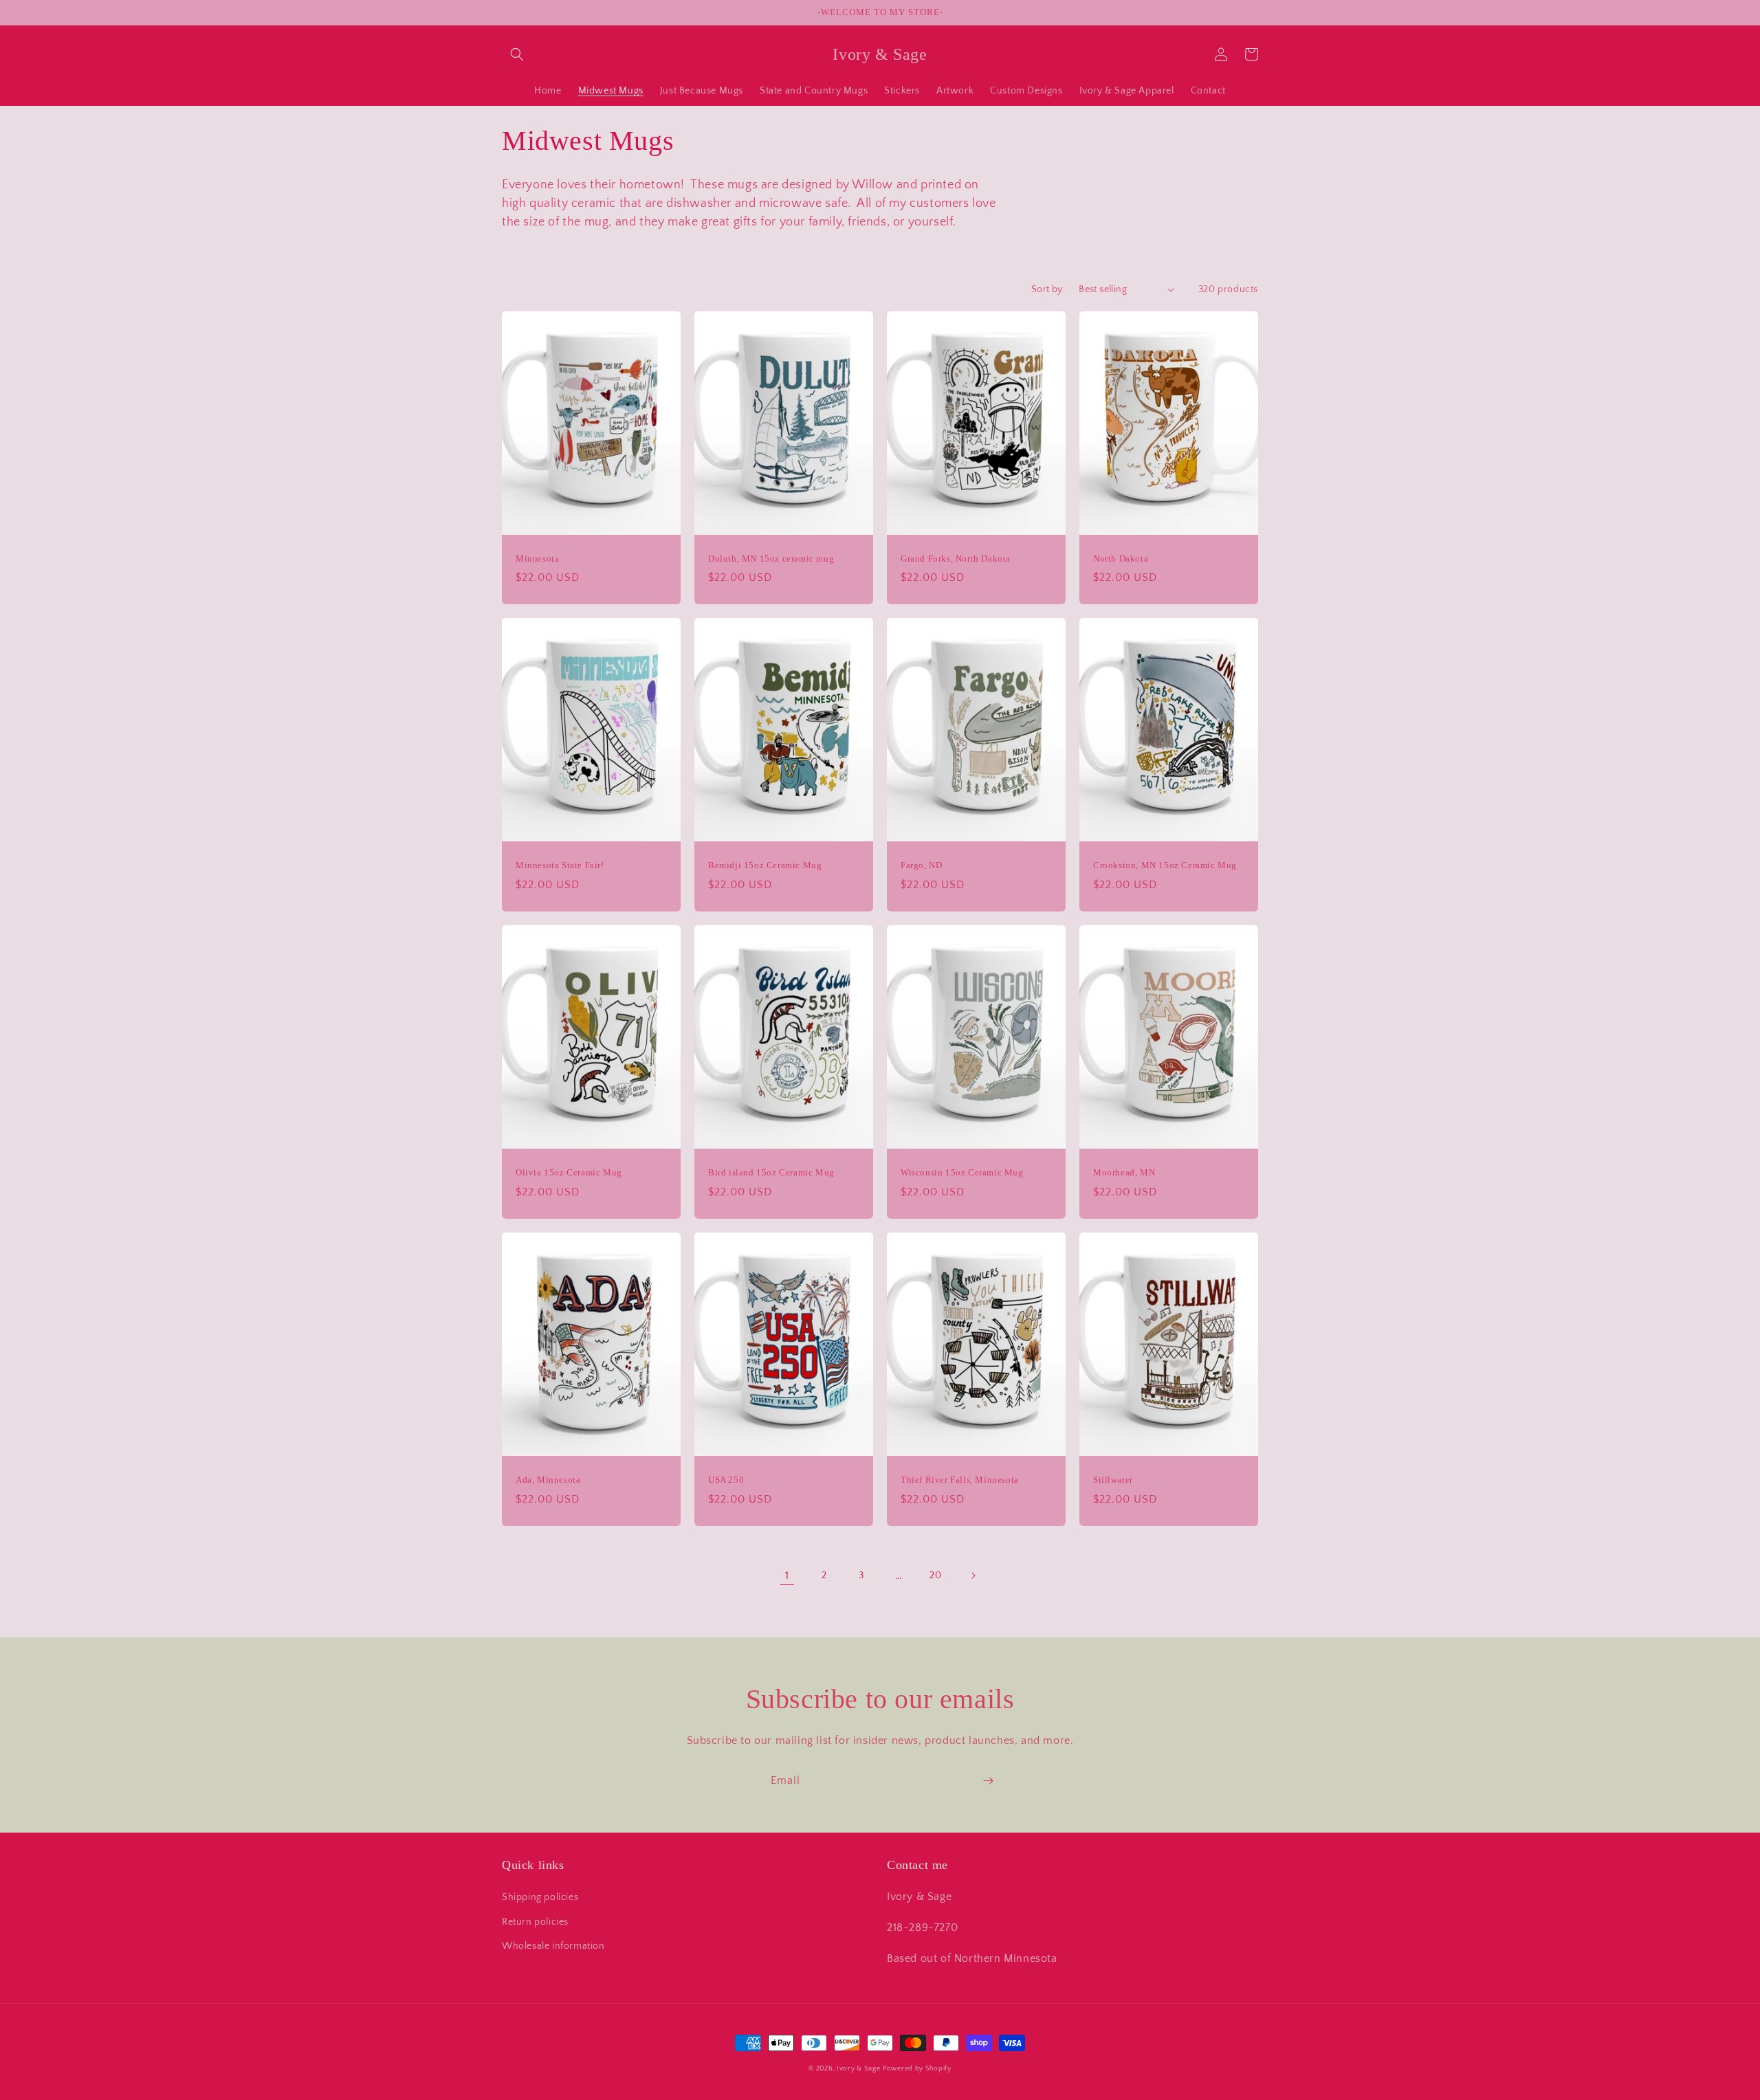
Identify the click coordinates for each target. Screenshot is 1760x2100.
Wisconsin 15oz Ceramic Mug (962, 1172)
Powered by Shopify (917, 2069)
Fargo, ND (921, 865)
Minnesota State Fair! (560, 865)
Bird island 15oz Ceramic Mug (771, 1172)
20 (935, 1576)
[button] (517, 54)
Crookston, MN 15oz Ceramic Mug (1165, 865)
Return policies (535, 1922)
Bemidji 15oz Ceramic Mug (765, 865)
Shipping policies (540, 1897)
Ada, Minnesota (548, 1480)
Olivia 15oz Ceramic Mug (569, 1172)
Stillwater (1113, 1480)
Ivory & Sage (858, 2069)
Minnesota (537, 559)
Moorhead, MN (1124, 1172)
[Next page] (973, 1576)
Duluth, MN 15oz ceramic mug (771, 559)
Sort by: (1048, 289)
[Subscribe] (988, 1781)
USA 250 (726, 1480)
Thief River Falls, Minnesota (960, 1480)
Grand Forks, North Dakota (956, 559)
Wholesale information (553, 1946)
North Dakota (1121, 559)
